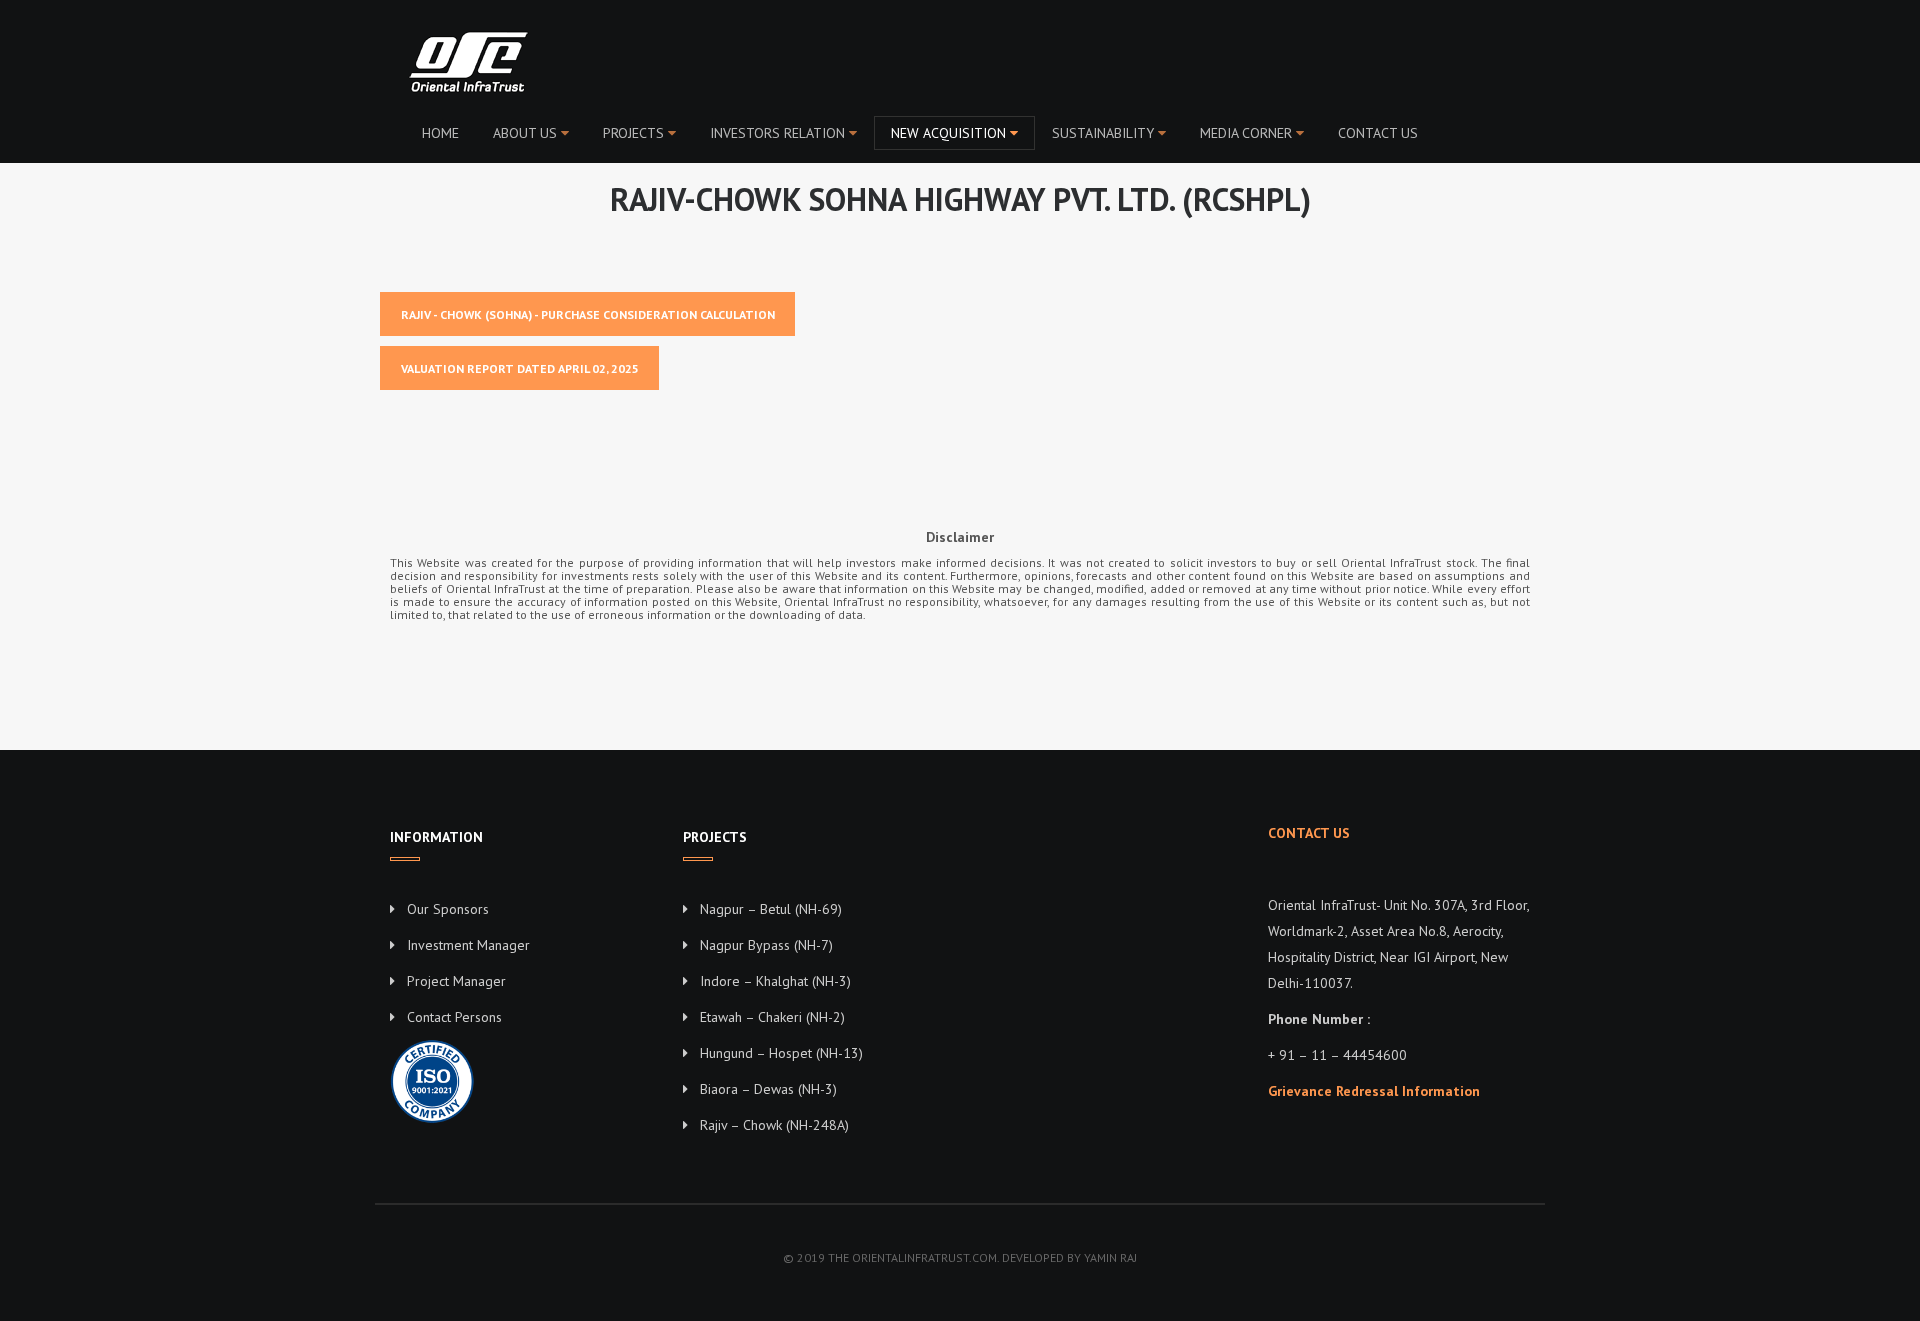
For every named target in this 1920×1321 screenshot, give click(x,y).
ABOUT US (525, 133)
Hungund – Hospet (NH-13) (781, 1053)
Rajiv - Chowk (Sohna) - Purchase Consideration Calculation (588, 314)
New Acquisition (948, 133)
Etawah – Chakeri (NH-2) (772, 1017)
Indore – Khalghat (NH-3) (775, 981)
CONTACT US (1378, 133)
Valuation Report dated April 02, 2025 (520, 368)
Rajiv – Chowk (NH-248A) (774, 1125)
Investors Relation (777, 133)
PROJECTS (633, 133)
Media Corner (1246, 133)
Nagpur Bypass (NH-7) (766, 945)
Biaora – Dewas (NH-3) (768, 1089)
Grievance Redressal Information (1374, 1091)
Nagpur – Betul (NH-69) (771, 909)
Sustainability (1103, 133)
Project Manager (456, 981)
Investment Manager (468, 945)
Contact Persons (454, 1017)
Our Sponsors (448, 909)
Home (440, 133)
